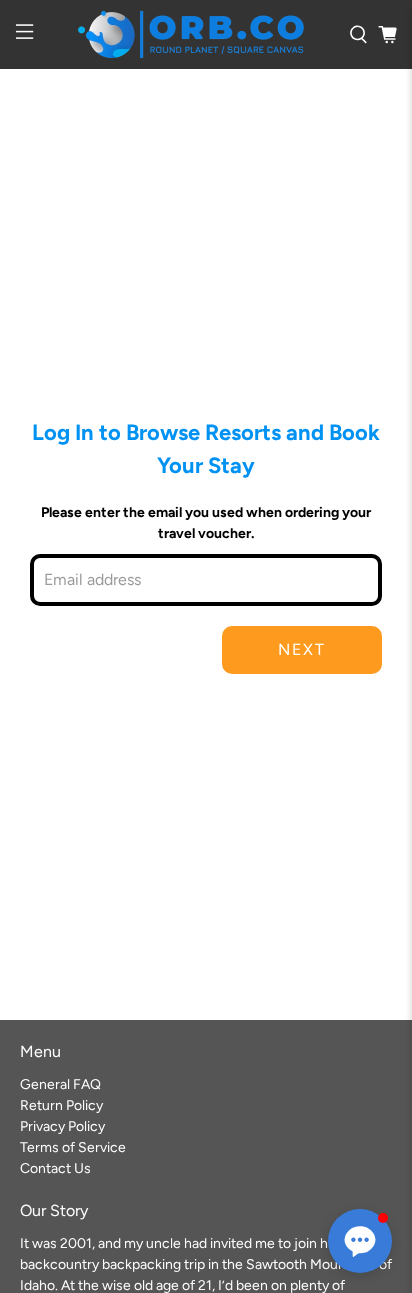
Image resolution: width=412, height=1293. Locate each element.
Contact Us (55, 1168)
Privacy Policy (62, 1126)
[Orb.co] (191, 34)
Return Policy (61, 1105)
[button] (360, 1241)
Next (302, 649)
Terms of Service (73, 1147)
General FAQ (60, 1084)
